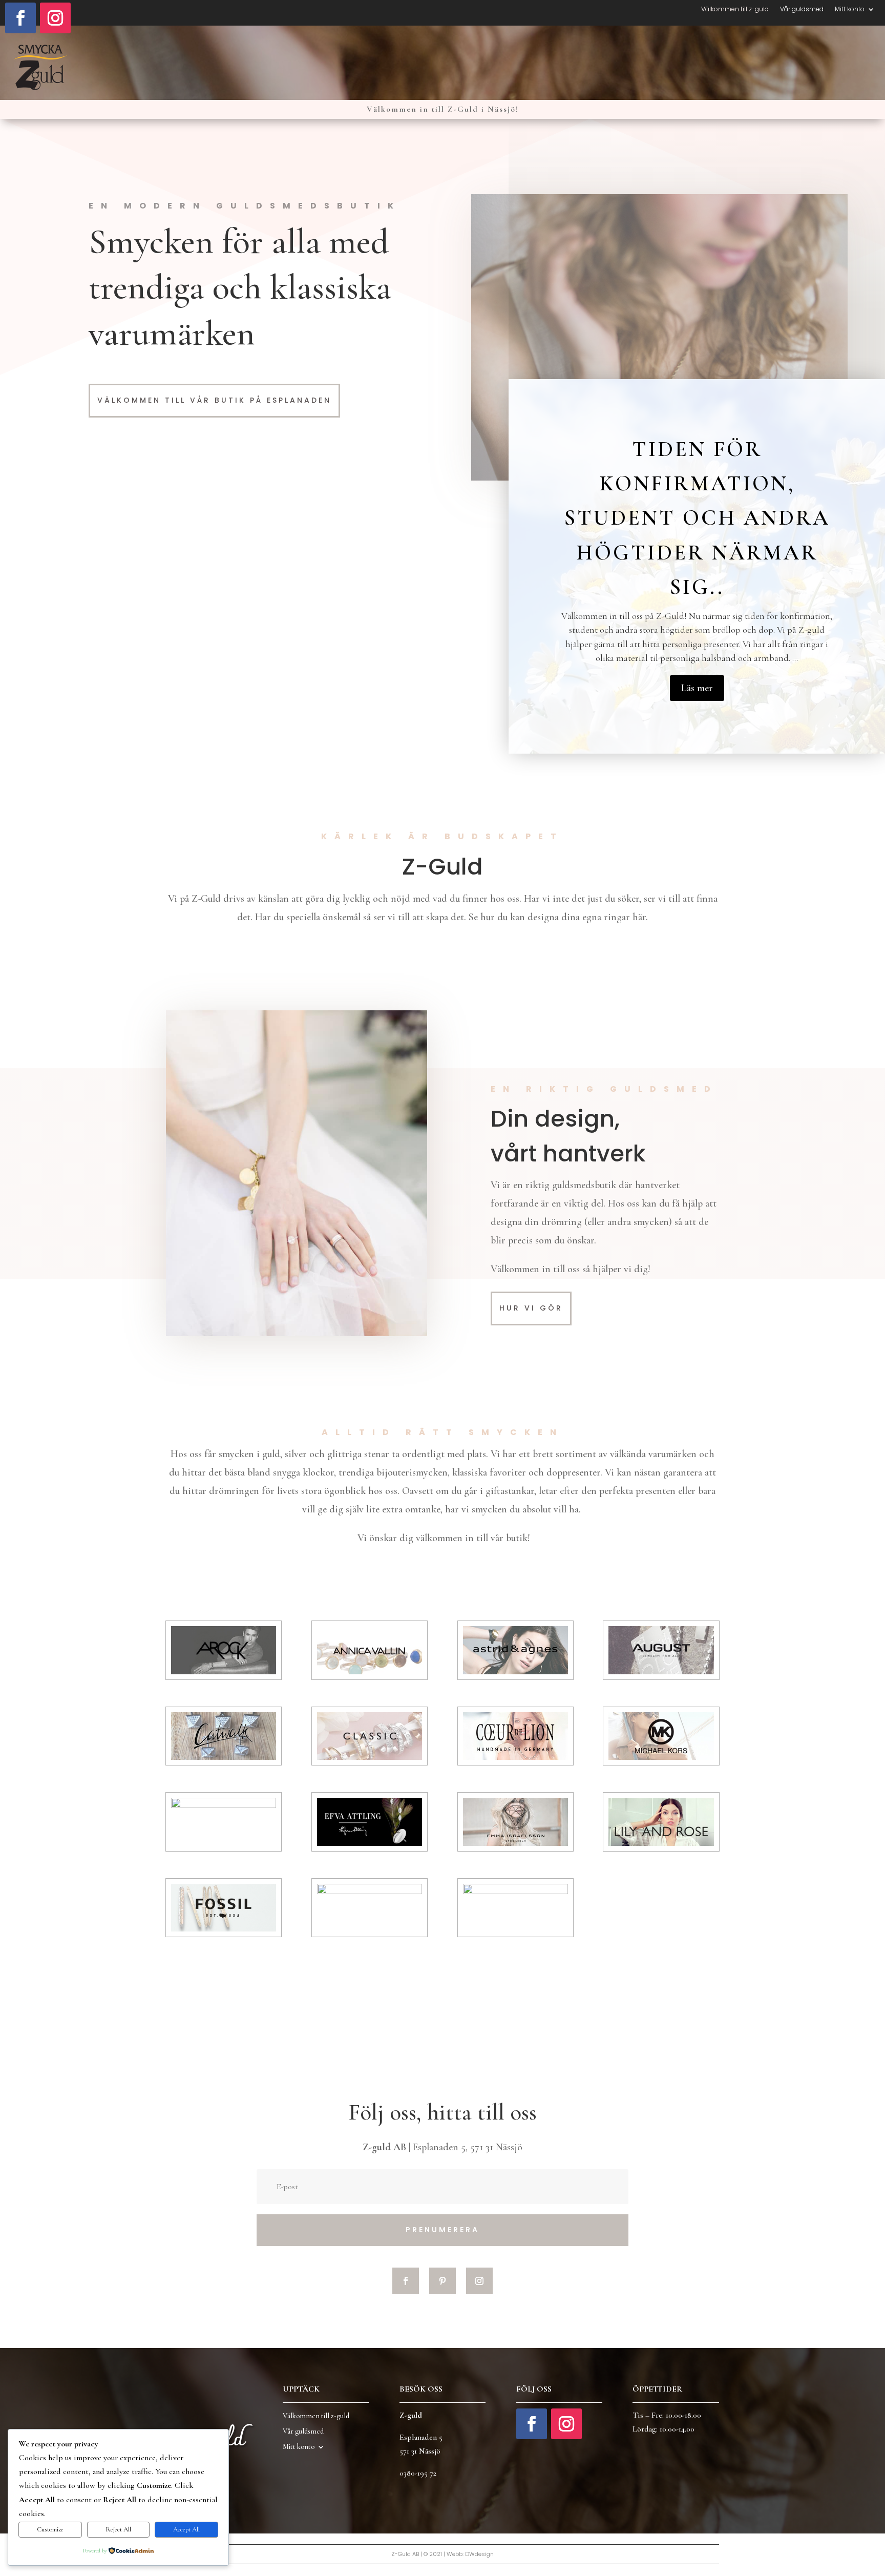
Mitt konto (850, 9)
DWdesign (479, 2554)
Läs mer (697, 688)
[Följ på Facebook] (20, 18)
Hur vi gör (531, 1308)
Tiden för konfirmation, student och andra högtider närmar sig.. (697, 518)
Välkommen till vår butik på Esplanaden (214, 400)
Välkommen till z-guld (735, 9)
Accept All (186, 2529)
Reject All (118, 2529)
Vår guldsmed (802, 9)
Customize (50, 2529)
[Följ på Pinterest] (442, 2281)
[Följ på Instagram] (55, 18)
